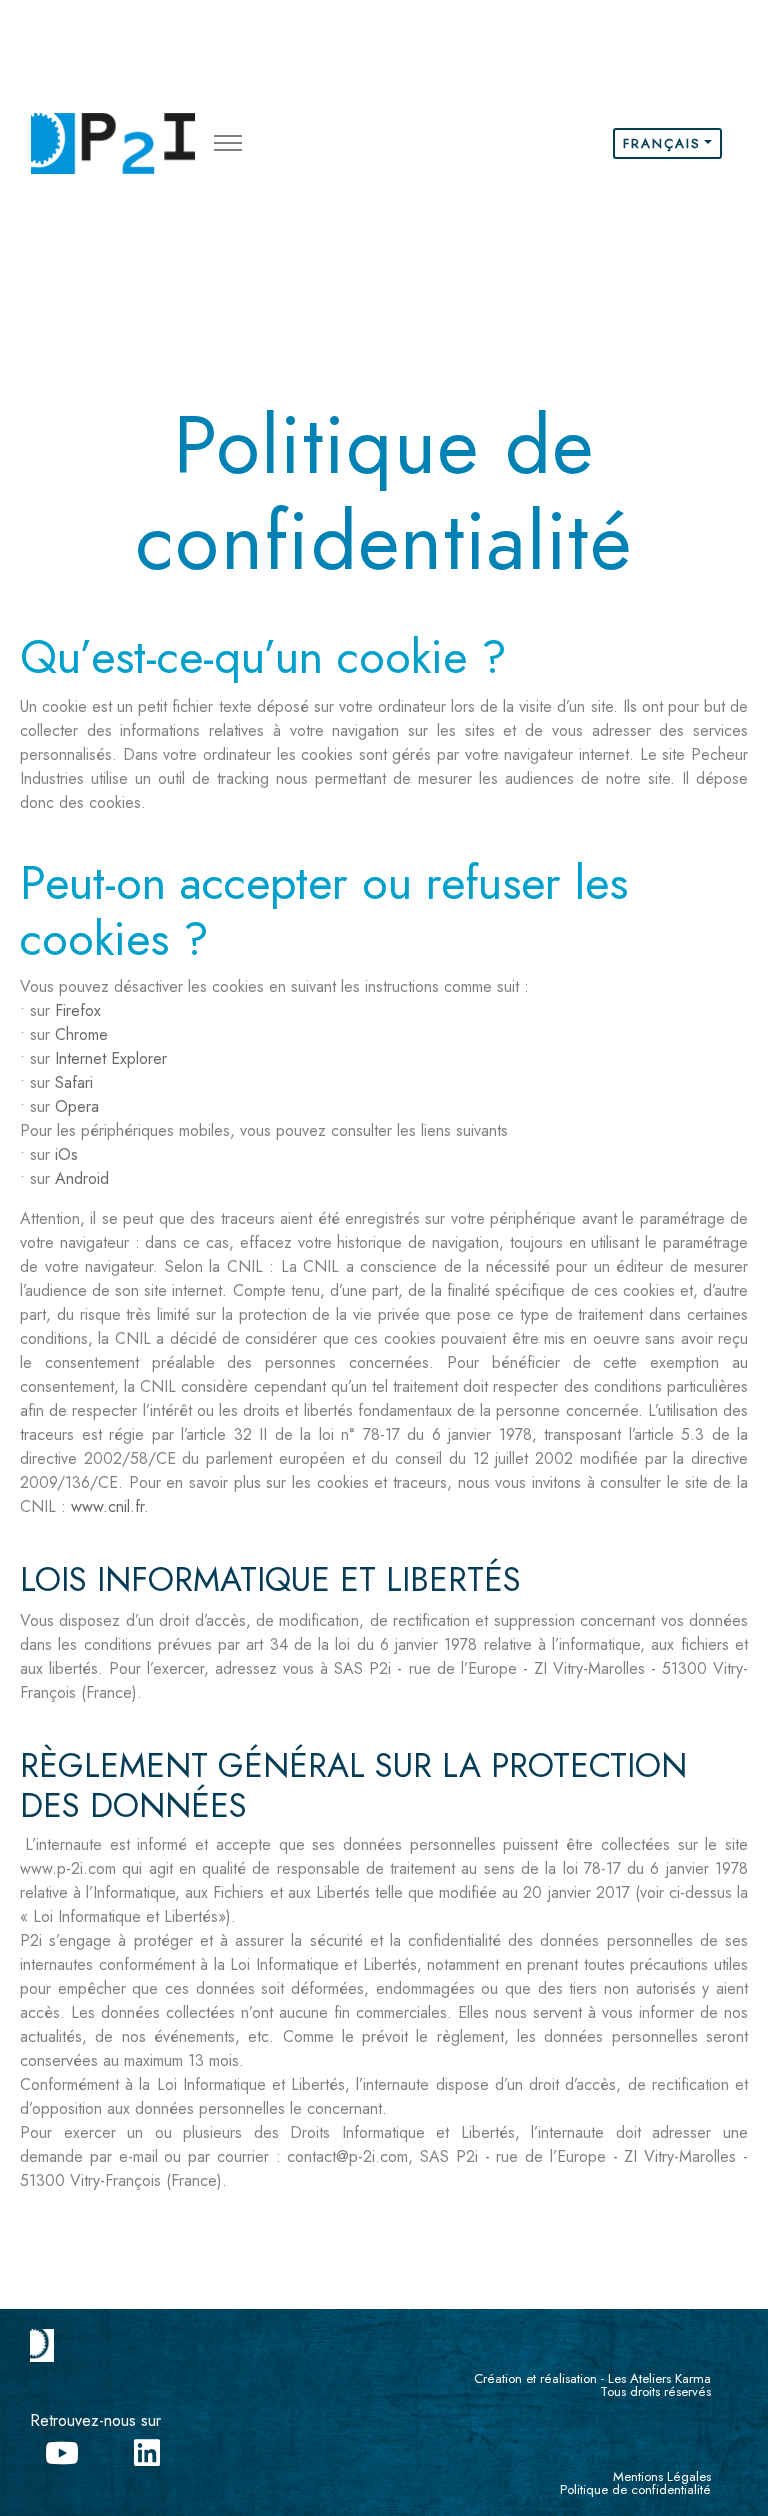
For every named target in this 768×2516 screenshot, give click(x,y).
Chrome (81, 1034)
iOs (66, 1154)
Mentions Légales (662, 2476)
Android (82, 1178)
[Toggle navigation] (227, 143)
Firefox (78, 1010)
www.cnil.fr (107, 1506)
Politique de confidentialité (635, 2489)
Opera (77, 1106)
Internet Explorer (111, 1058)
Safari (74, 1082)
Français (662, 143)
